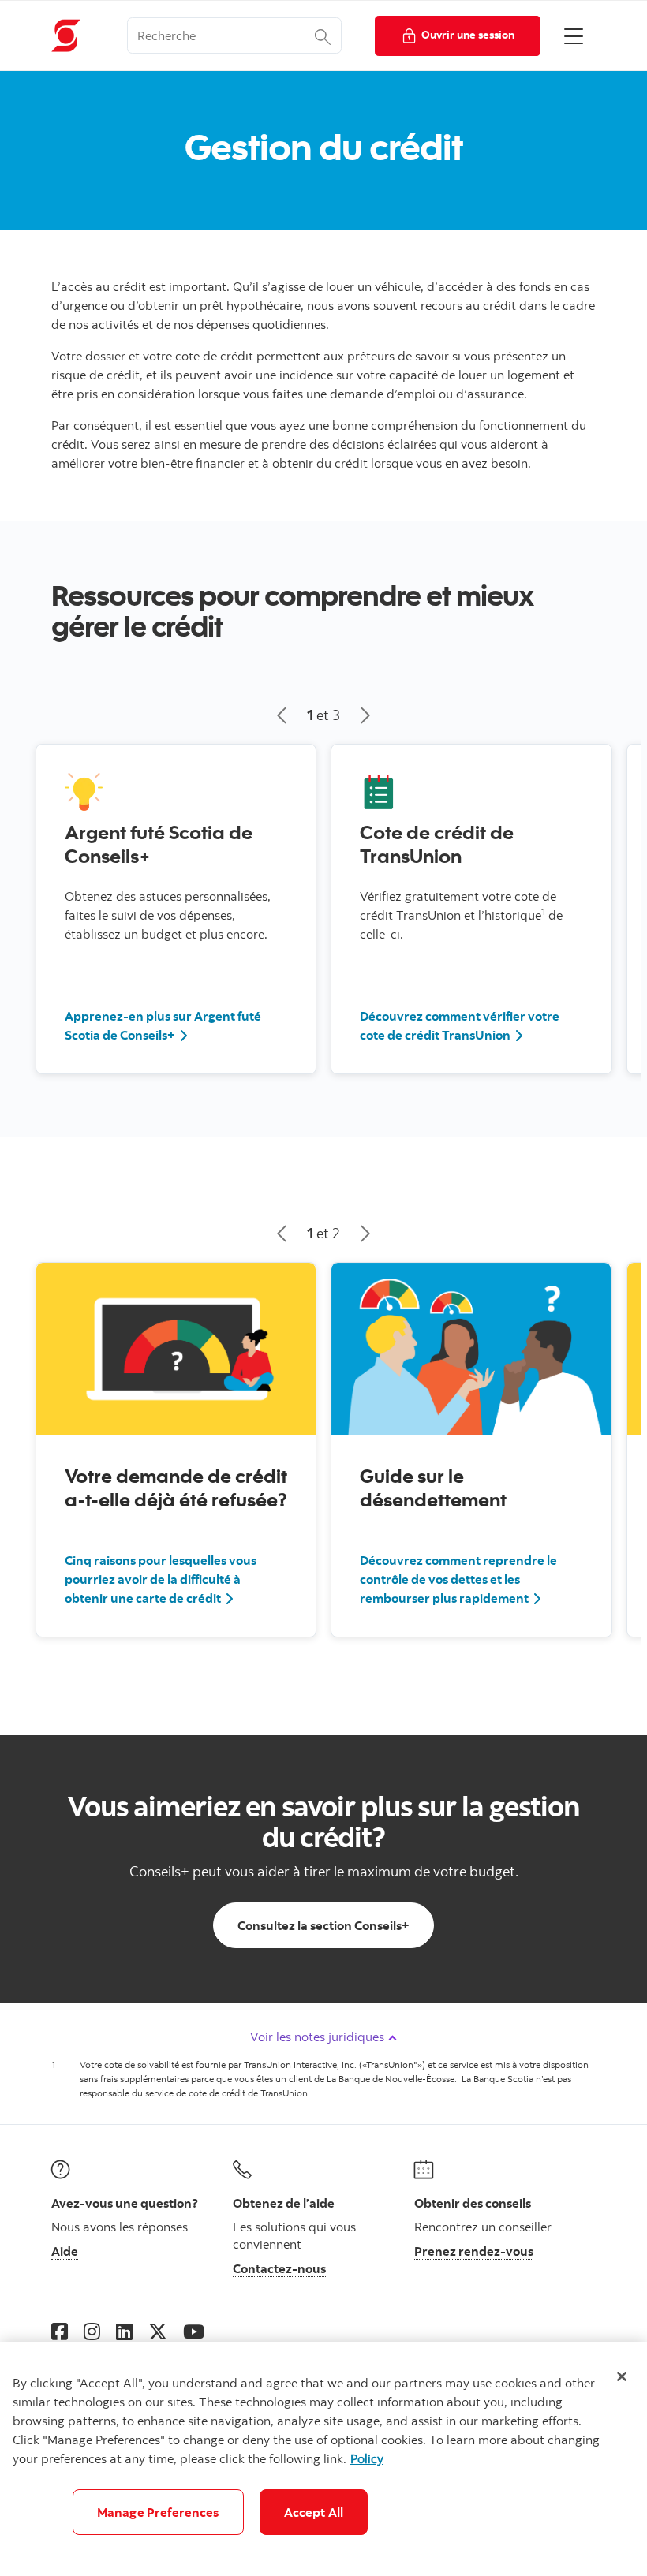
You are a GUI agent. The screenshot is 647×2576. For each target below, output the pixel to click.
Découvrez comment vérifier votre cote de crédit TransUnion (460, 1025)
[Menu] (574, 35)
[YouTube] (194, 2331)
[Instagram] (92, 2331)
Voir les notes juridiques (319, 2037)
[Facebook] (60, 2331)
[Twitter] (158, 2331)
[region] (323, 2459)
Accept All (314, 2512)
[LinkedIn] (124, 2331)
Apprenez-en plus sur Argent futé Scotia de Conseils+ (163, 1025)
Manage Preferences (158, 2512)
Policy (367, 2458)
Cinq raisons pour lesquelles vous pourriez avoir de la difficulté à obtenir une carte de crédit (161, 1579)
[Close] (622, 2376)
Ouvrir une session (468, 34)
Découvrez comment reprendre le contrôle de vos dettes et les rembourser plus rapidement (458, 1579)
